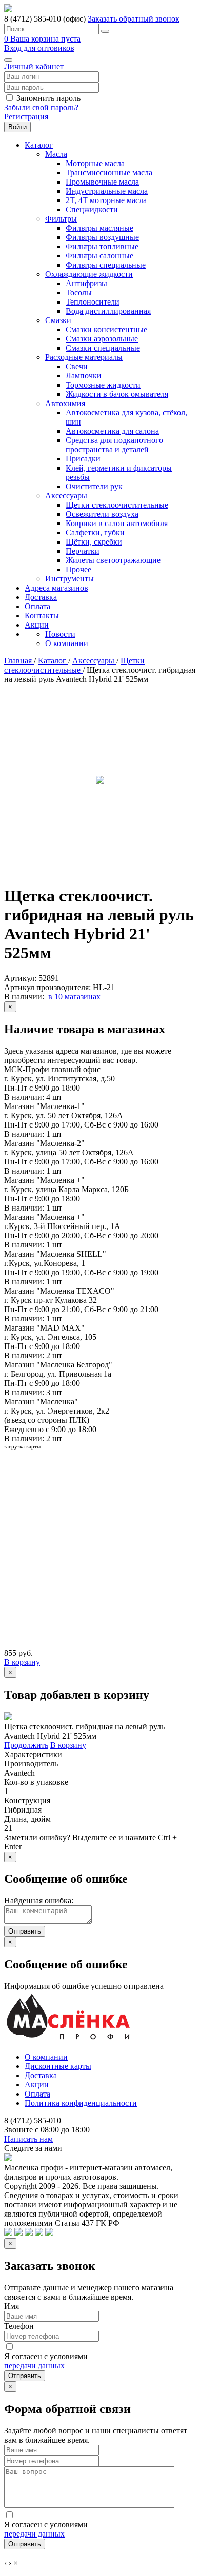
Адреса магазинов (56, 588)
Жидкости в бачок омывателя (117, 394)
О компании (67, 643)
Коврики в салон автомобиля (117, 523)
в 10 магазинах (74, 997)
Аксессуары (66, 496)
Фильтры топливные (102, 246)
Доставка (41, 597)
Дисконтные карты (58, 2066)
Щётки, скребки (94, 542)
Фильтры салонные (99, 256)
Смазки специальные (103, 348)
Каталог (39, 145)
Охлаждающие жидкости (89, 274)
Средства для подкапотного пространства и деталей (114, 445)
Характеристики (33, 1754)
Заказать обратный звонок (134, 19)
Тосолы (79, 293)
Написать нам (28, 2139)
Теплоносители (93, 302)
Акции (37, 625)
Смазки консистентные (106, 329)
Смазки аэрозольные (102, 339)
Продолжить (26, 1745)
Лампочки (84, 376)
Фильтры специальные (106, 265)
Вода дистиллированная (108, 311)
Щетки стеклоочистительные (117, 505)
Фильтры (61, 219)
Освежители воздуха (102, 514)
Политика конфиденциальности (81, 2103)
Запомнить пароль (48, 98)
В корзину (22, 1662)
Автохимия (65, 403)
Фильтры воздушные (102, 237)
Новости (60, 634)
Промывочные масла (102, 182)
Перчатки (83, 551)
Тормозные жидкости (103, 385)
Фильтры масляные (99, 228)
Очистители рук (94, 486)
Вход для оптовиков (39, 48)
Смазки (58, 320)
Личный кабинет (34, 66)
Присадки (83, 459)
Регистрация (26, 117)
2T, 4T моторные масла (106, 200)
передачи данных (34, 2366)
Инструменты (69, 579)
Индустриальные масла (107, 191)
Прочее (78, 569)
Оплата (37, 606)
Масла (56, 154)
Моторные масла (95, 163)
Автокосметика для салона (112, 431)
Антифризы (86, 283)
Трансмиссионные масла (109, 173)
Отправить (25, 1931)
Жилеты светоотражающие (113, 560)
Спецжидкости (92, 209)
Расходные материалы (84, 357)
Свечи (77, 366)
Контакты (42, 616)
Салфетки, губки (95, 532)
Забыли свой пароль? (41, 107)
